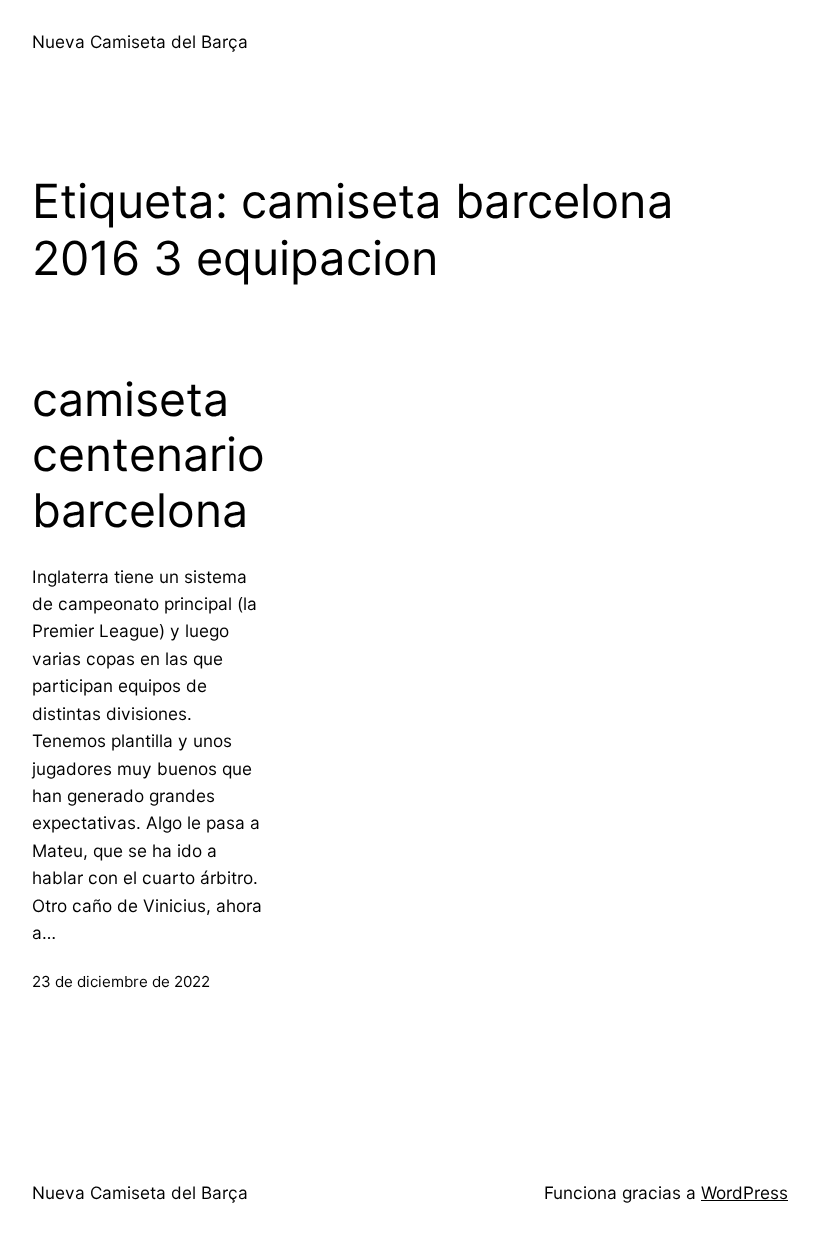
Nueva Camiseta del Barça (140, 41)
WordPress (744, 1192)
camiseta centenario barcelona (148, 455)
